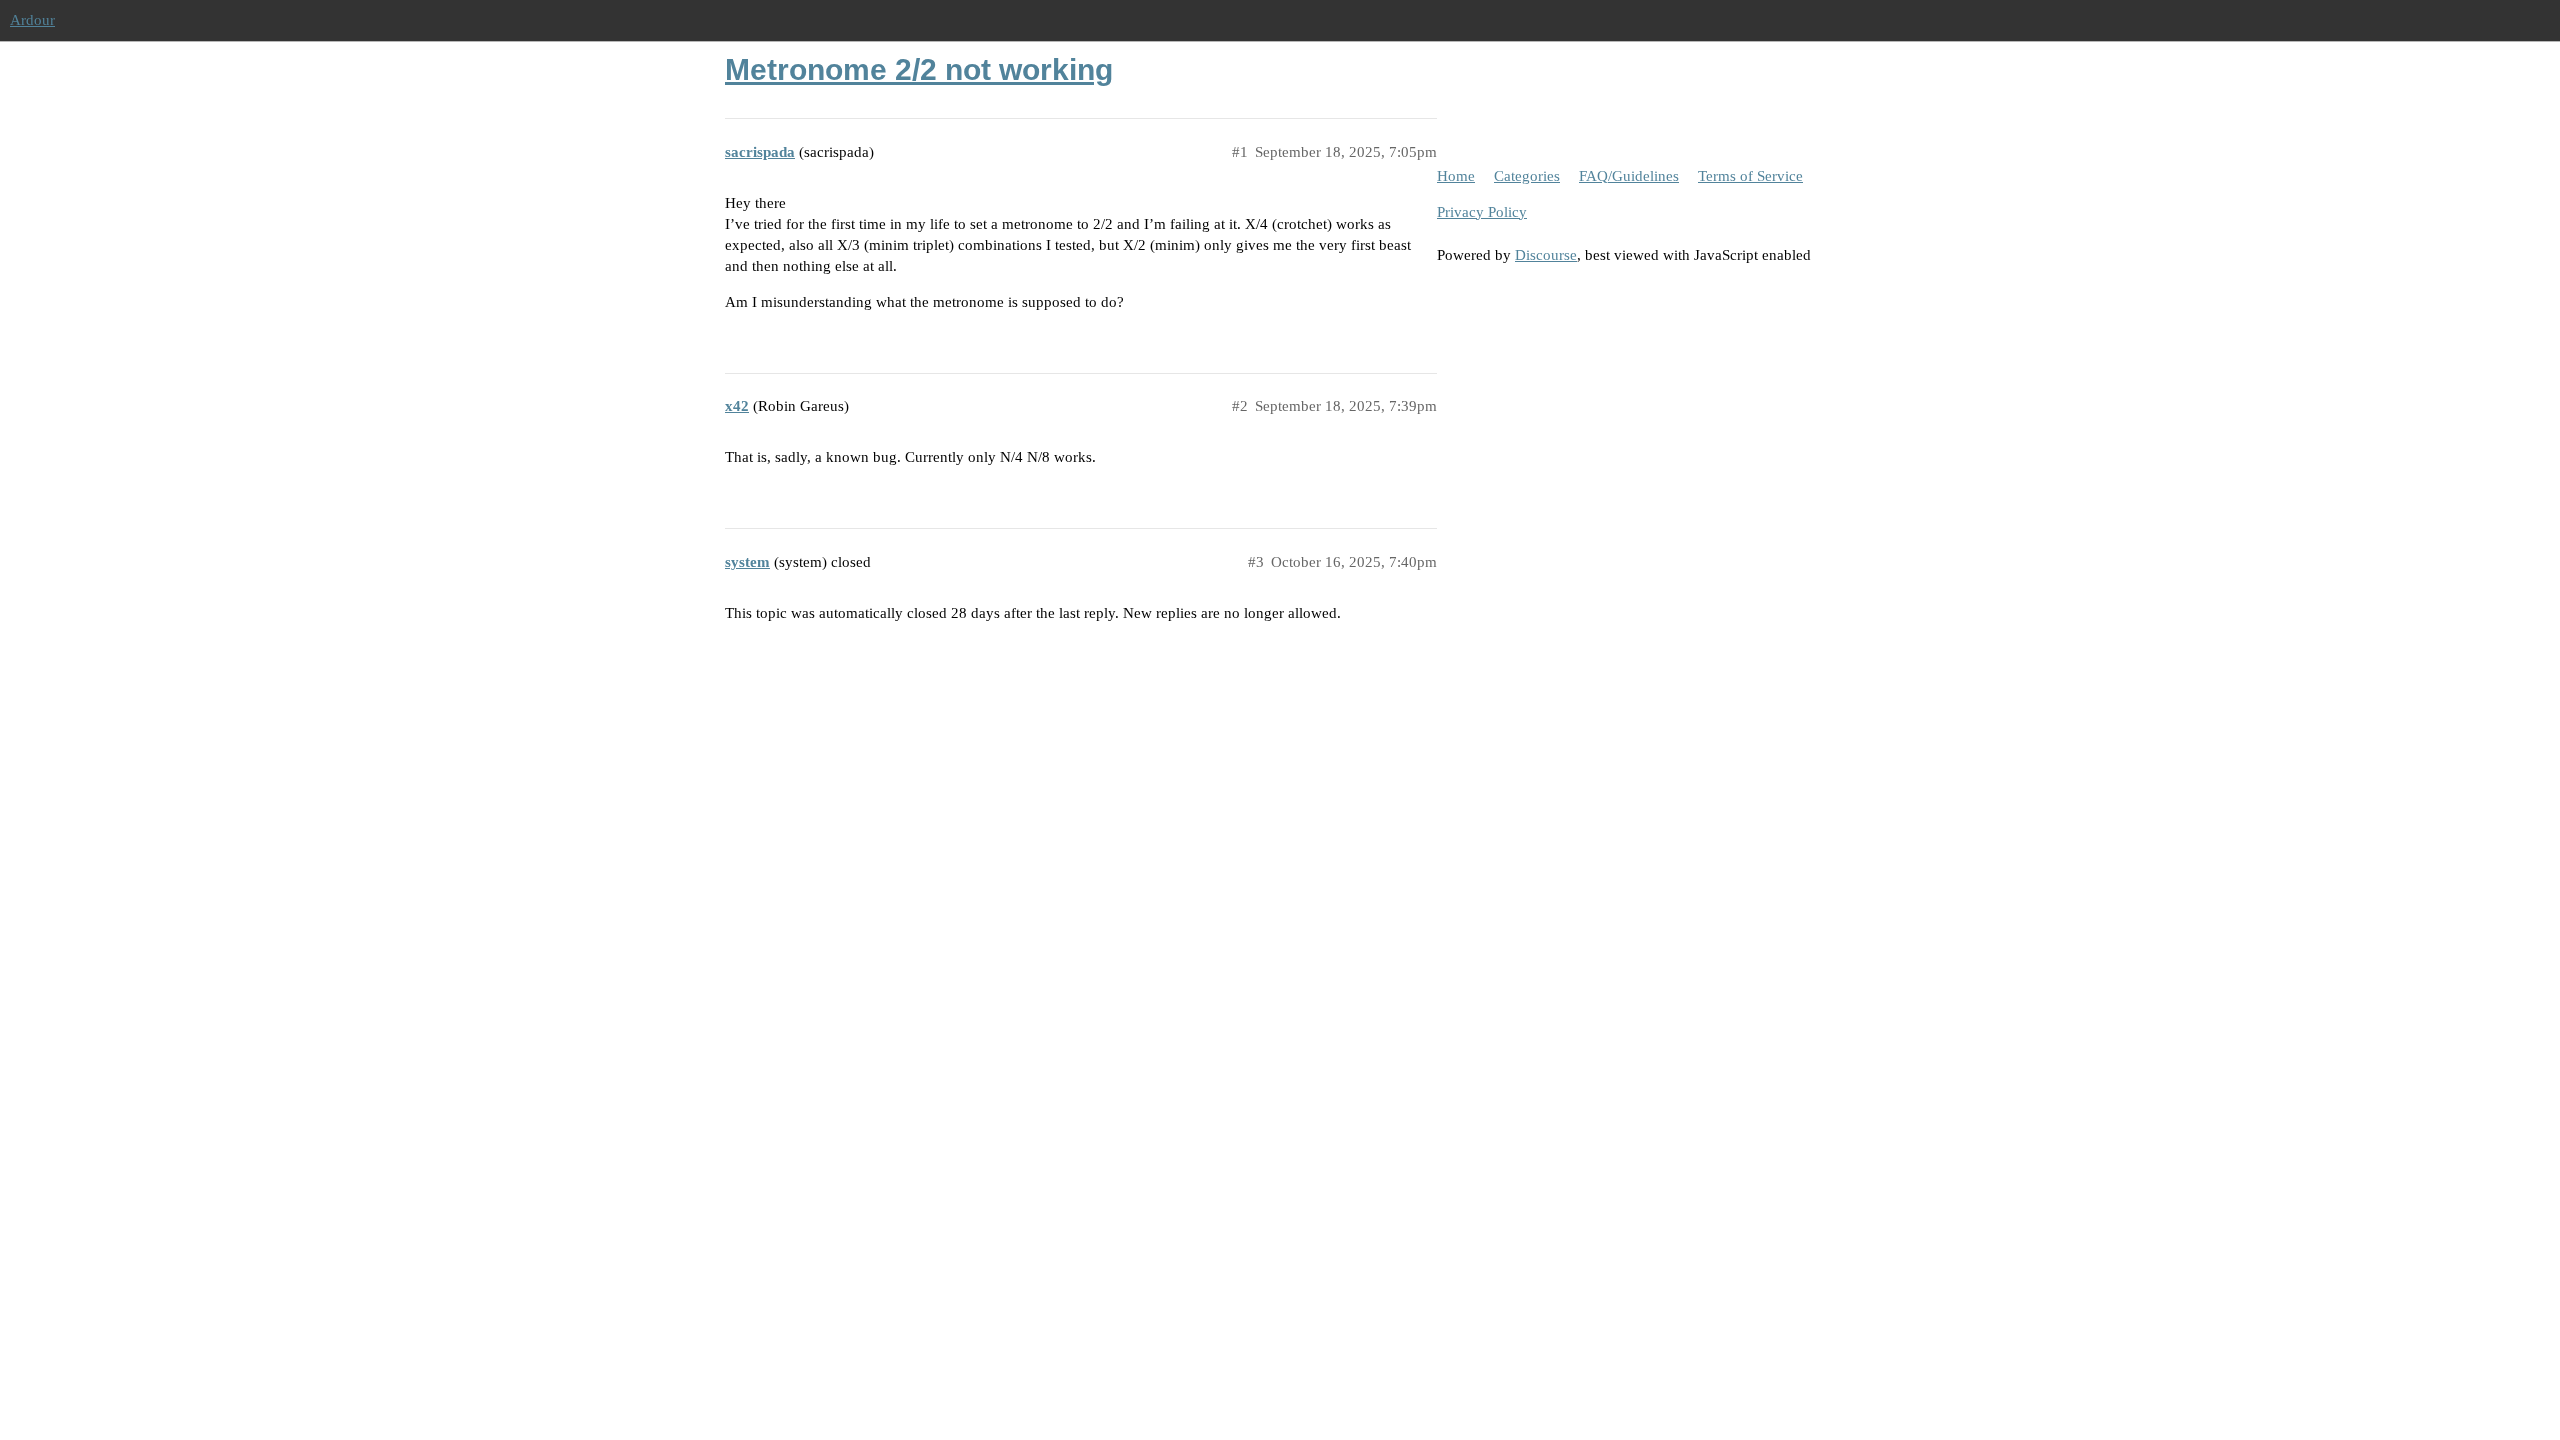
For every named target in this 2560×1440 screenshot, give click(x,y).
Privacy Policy (1482, 212)
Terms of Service (1750, 176)
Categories (1527, 176)
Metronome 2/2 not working (919, 69)
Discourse (1546, 255)
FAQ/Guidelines (1629, 176)
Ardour (32, 20)
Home (1456, 176)
